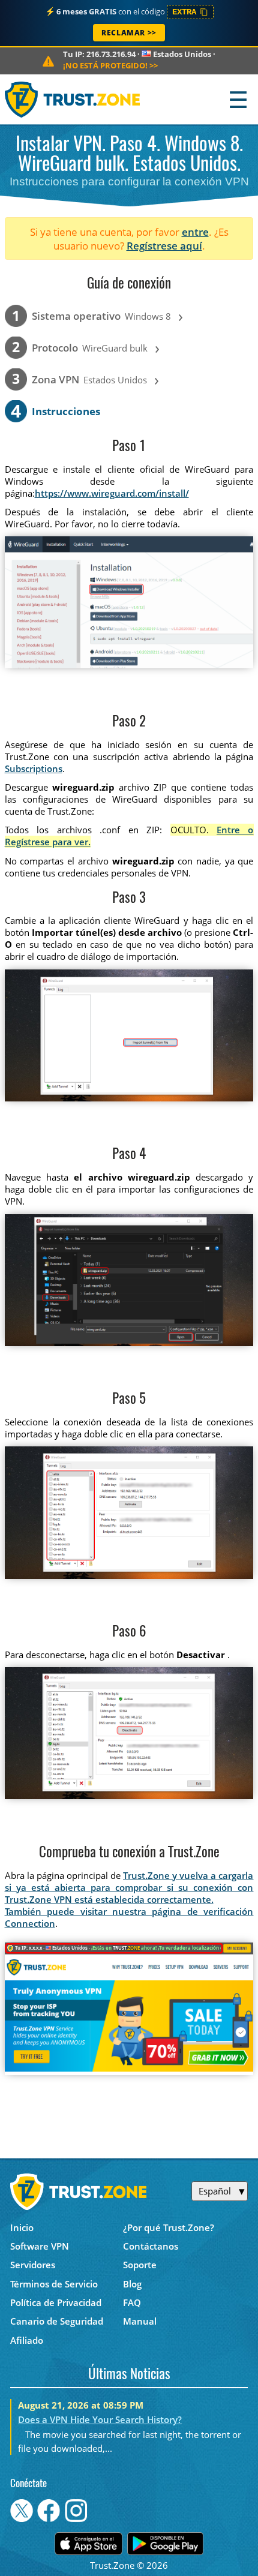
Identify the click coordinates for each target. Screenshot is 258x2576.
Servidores (33, 2265)
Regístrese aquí (164, 246)
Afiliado (27, 2340)
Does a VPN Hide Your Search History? (100, 2419)
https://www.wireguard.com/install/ (112, 493)
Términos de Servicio (54, 2284)
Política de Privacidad (56, 2302)
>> (110, 65)
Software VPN (40, 2246)
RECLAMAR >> (129, 33)
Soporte (140, 2265)
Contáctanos (151, 2246)
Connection (30, 1923)
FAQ (132, 2302)
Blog (132, 2284)
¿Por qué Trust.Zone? (169, 2227)
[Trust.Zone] (73, 99)
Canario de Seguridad (57, 2321)
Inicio (22, 2227)
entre (195, 232)
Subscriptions (34, 768)
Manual (140, 2321)
